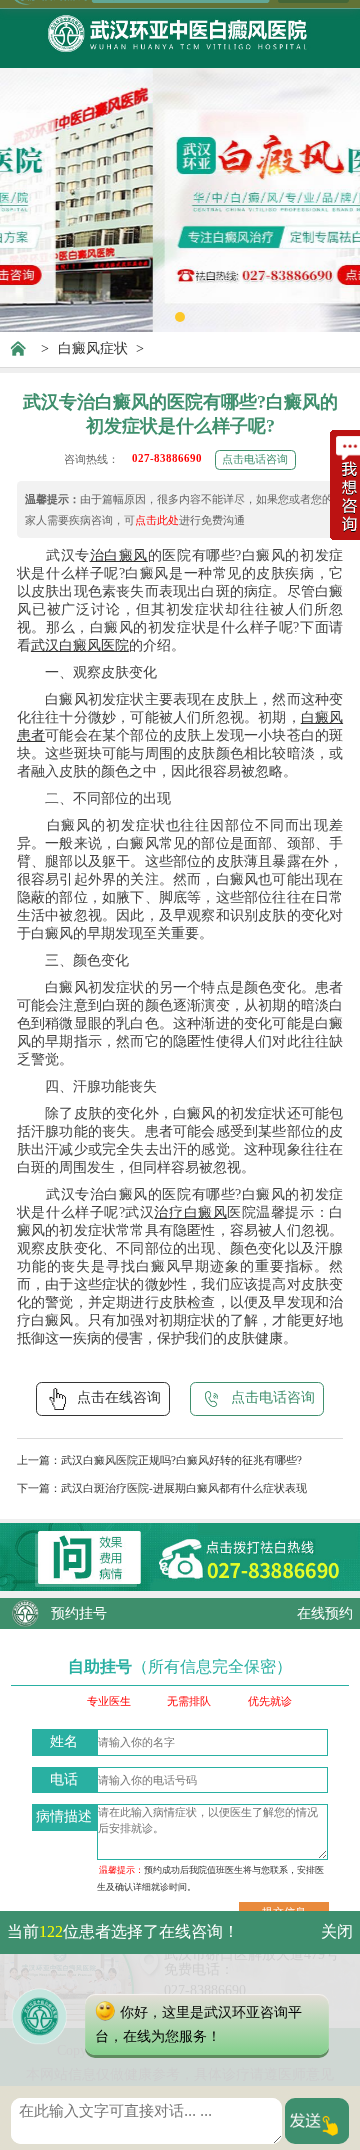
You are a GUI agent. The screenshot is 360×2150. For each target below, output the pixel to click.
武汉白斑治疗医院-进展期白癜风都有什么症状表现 (184, 1488)
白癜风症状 (93, 348)
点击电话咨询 (255, 459)
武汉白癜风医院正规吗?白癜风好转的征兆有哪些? (181, 1460)
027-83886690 (167, 458)
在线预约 (325, 1613)
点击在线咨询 (119, 1397)
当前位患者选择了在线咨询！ (123, 1931)
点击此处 (157, 520)
